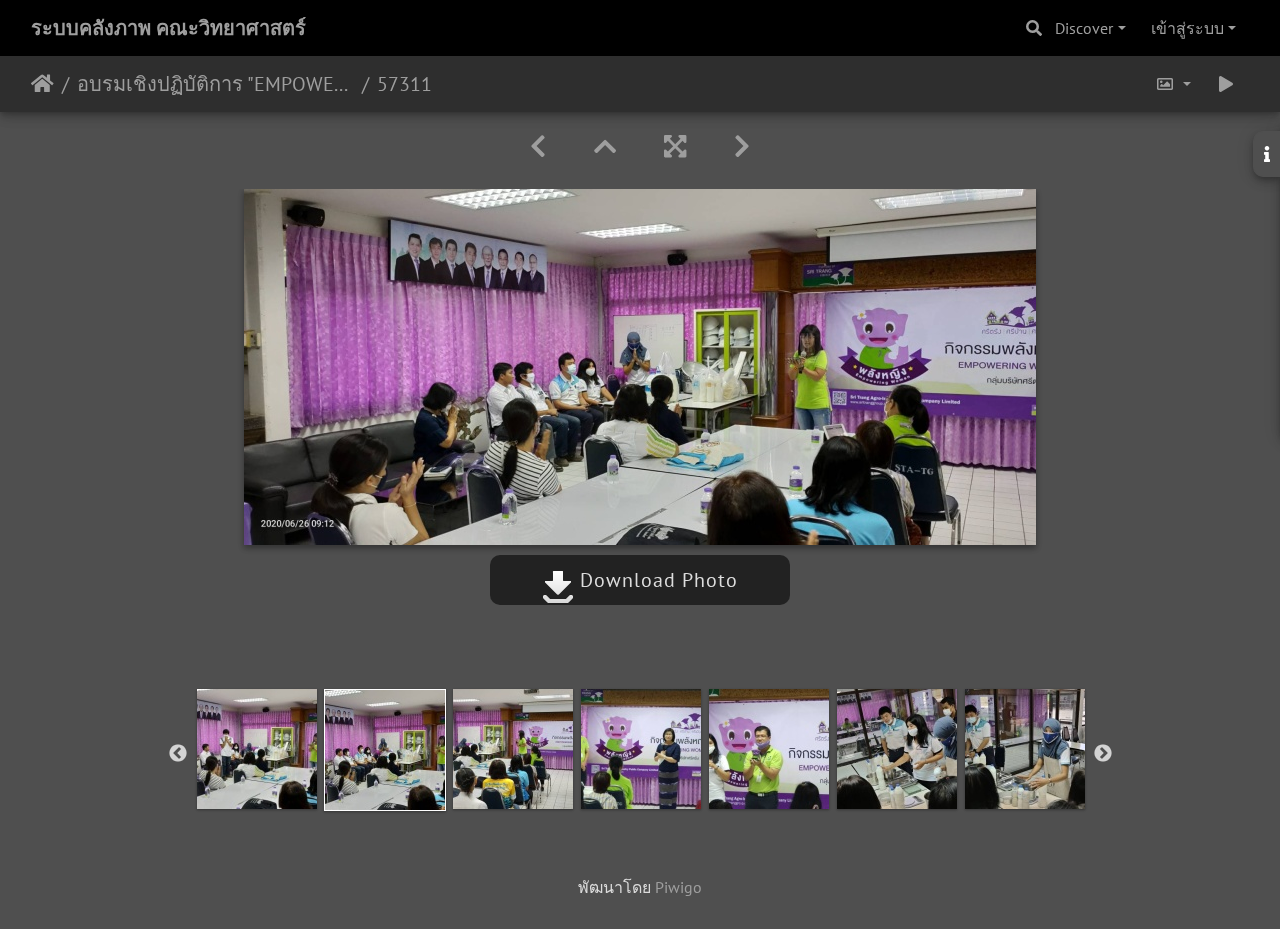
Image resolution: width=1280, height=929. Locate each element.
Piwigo (678, 887)
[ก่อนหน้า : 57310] (538, 146)
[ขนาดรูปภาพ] (1173, 84)
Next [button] (1103, 754)
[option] (257, 749)
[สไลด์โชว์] (1226, 84)
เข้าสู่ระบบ (1187, 28)
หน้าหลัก (42, 84)
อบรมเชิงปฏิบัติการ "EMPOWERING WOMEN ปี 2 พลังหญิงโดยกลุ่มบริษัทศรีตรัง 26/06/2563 (215, 84)
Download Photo (656, 580)
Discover (1084, 28)
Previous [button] (178, 754)
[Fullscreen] (675, 146)
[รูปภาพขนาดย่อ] (605, 146)
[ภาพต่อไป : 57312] (742, 146)
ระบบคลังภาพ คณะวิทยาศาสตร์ (168, 28)
